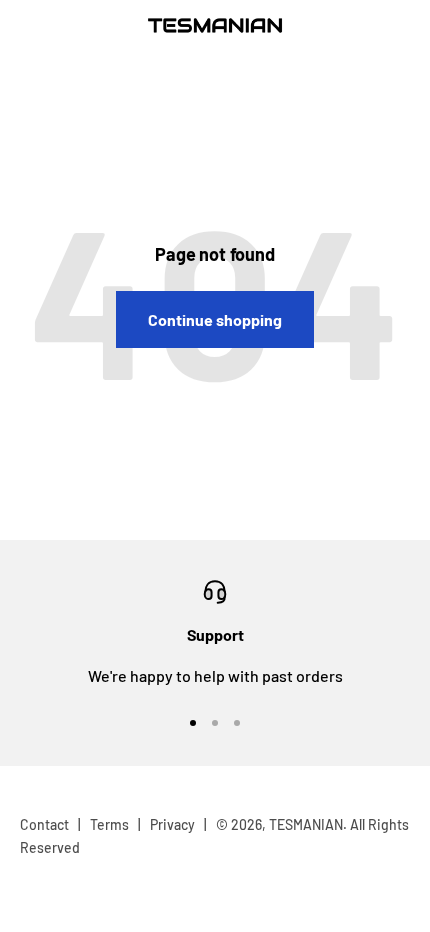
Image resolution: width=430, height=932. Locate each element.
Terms (109, 824)
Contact (44, 824)
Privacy (172, 824)
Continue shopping (215, 319)
